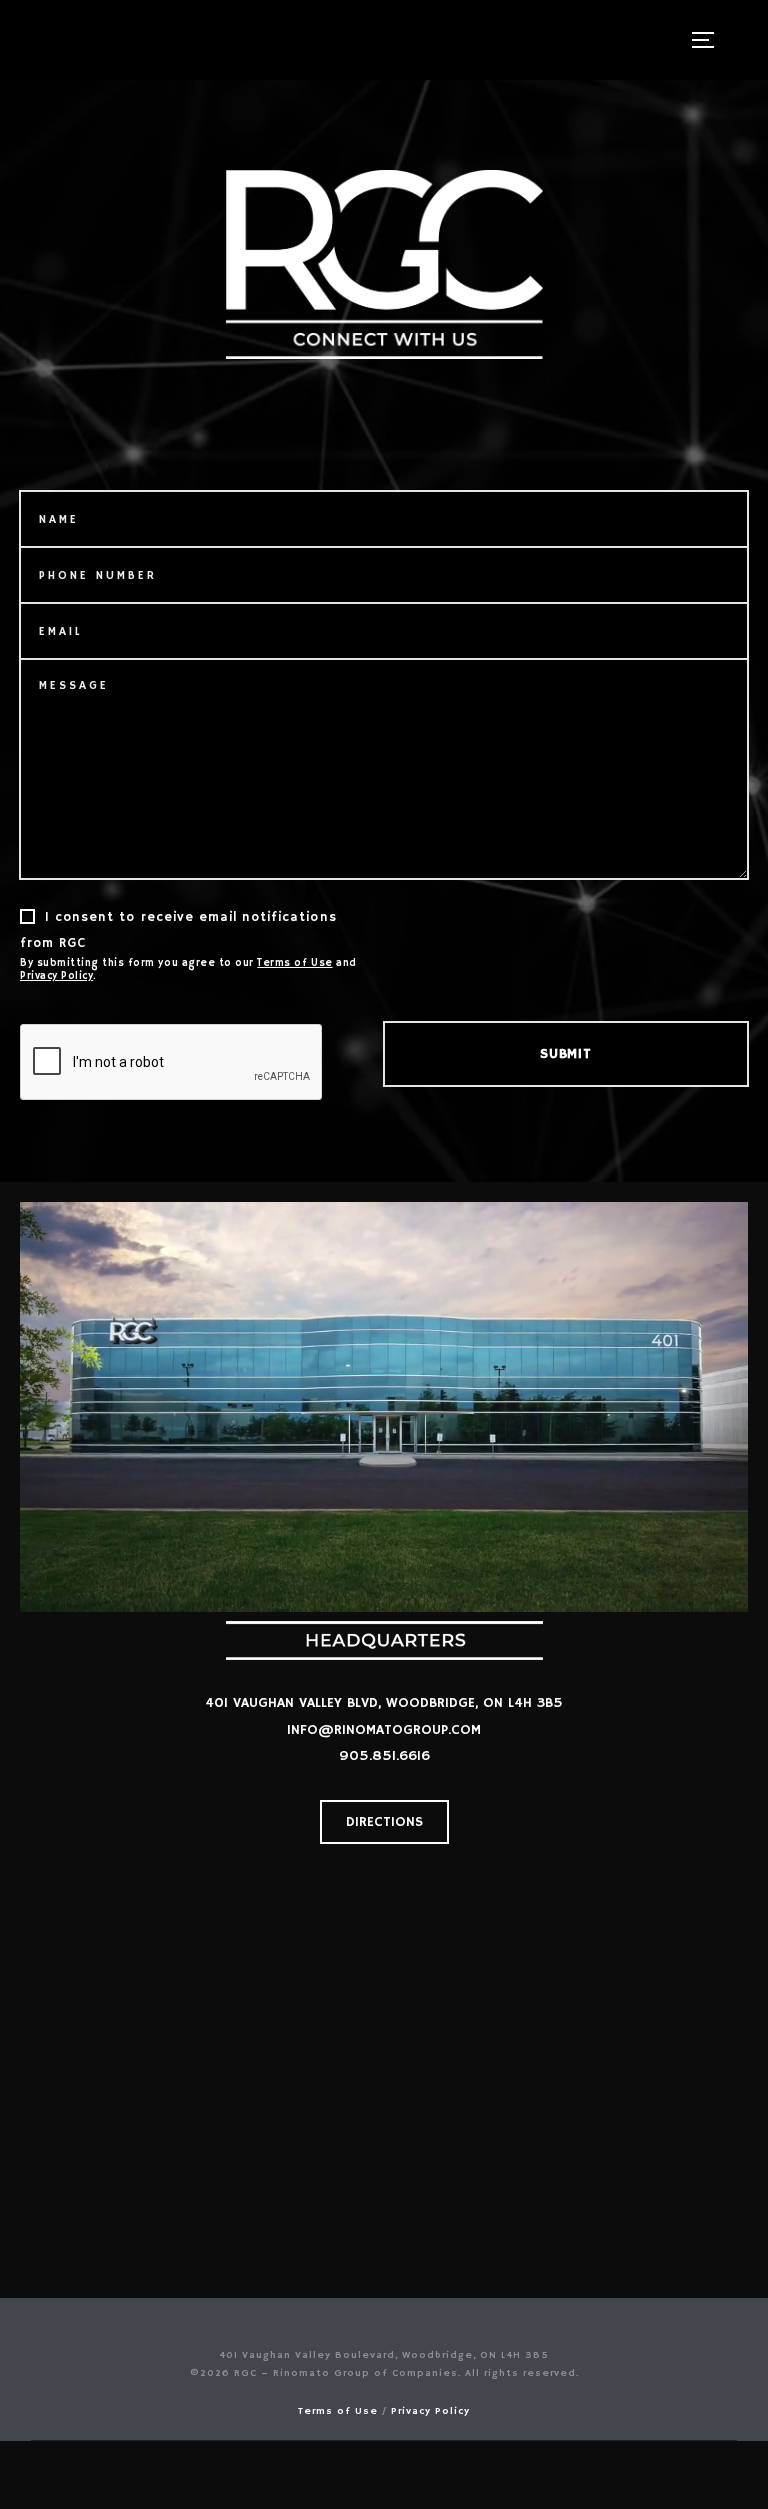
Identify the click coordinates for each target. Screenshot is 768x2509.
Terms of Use (294, 963)
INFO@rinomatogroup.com (384, 1730)
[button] (384, 1822)
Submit (565, 1054)
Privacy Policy (56, 976)
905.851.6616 (384, 1756)
